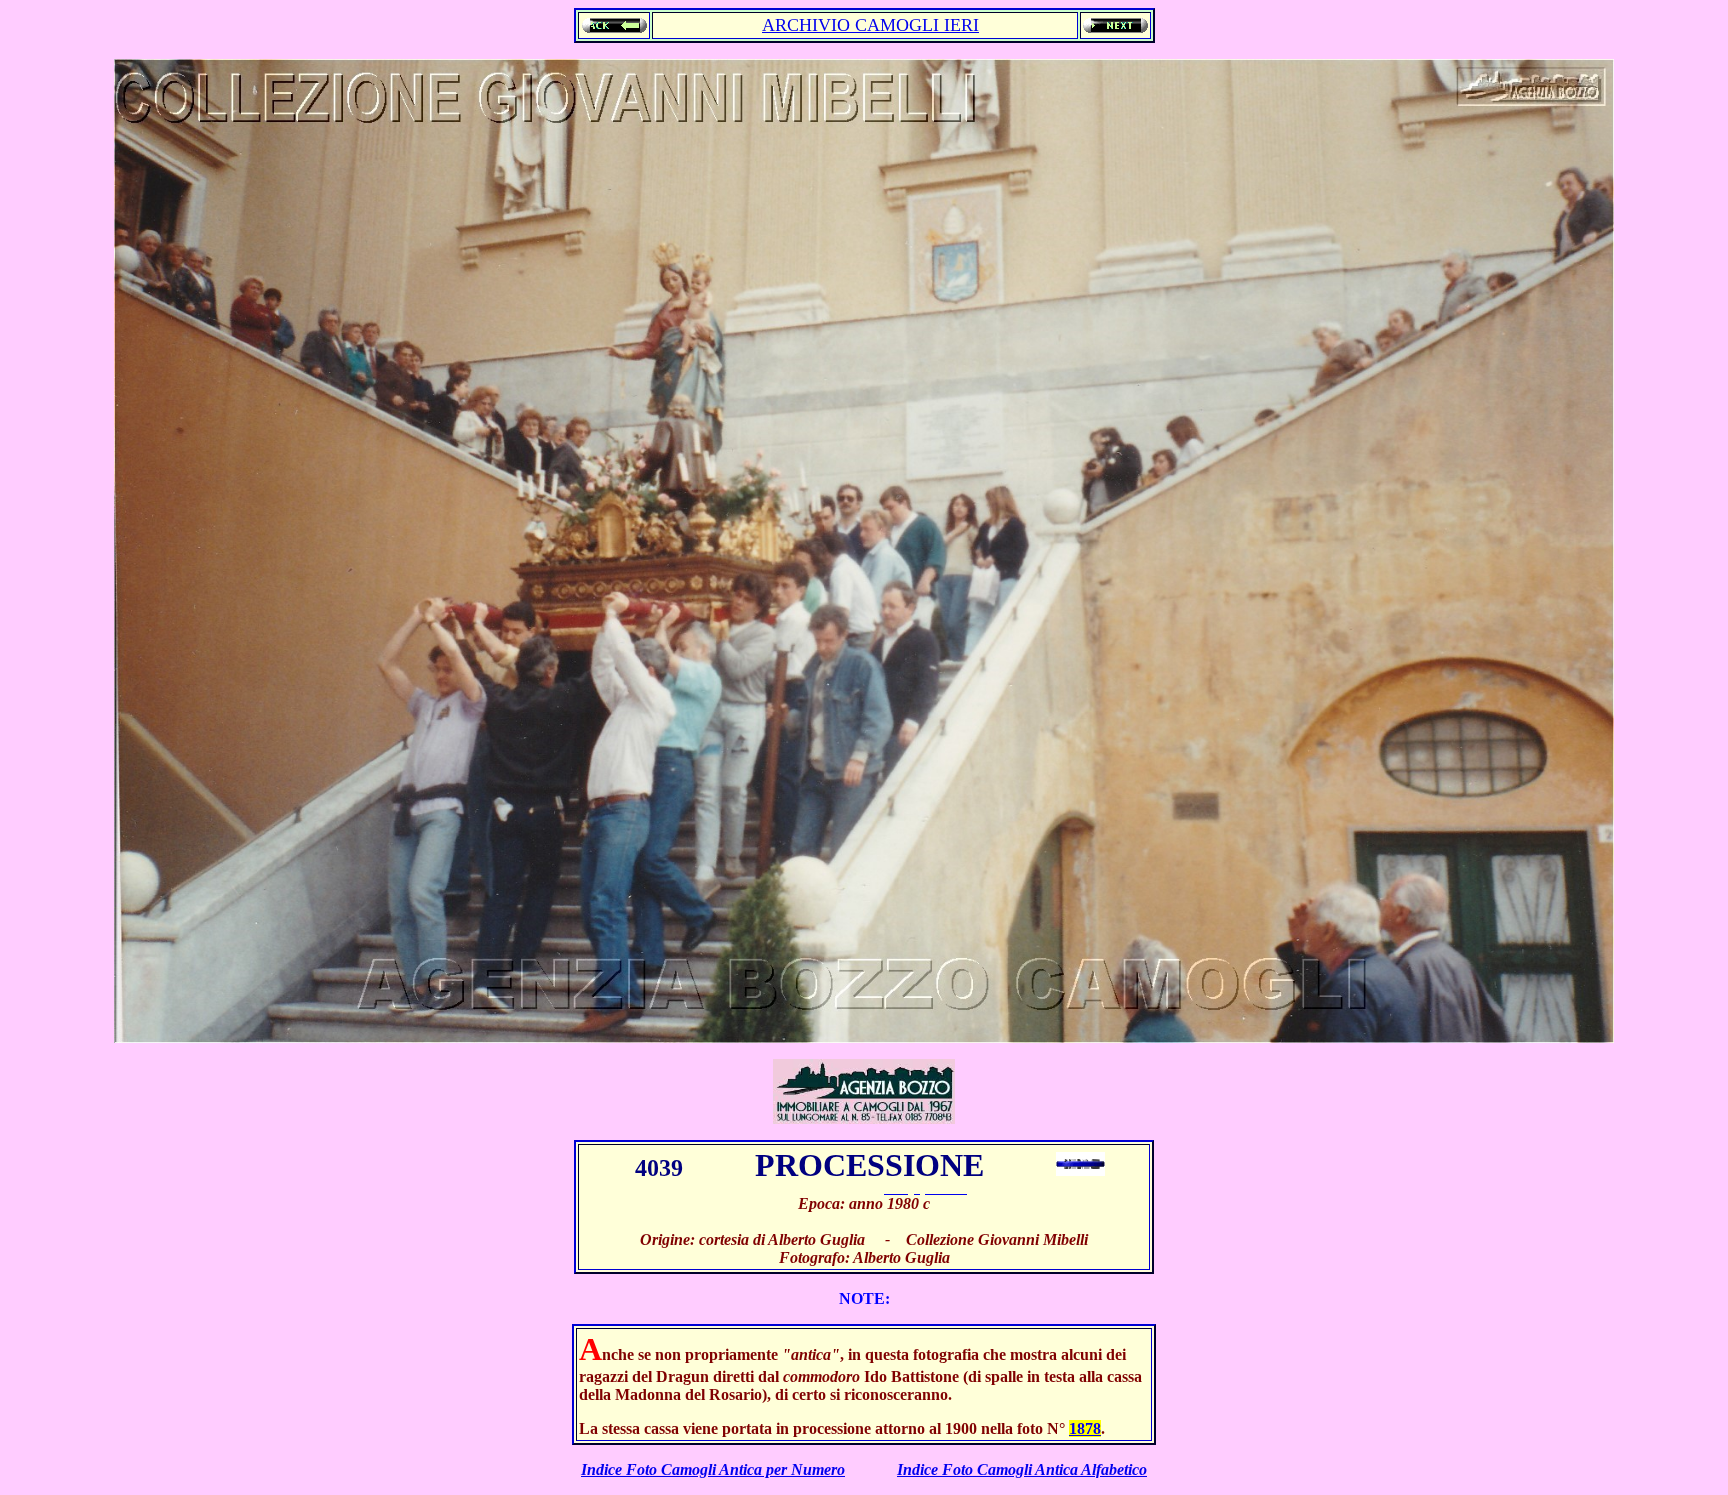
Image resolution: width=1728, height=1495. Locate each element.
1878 (1085, 1428)
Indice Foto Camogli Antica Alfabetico (1022, 1469)
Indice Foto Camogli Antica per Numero (713, 1469)
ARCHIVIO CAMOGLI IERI (870, 25)
